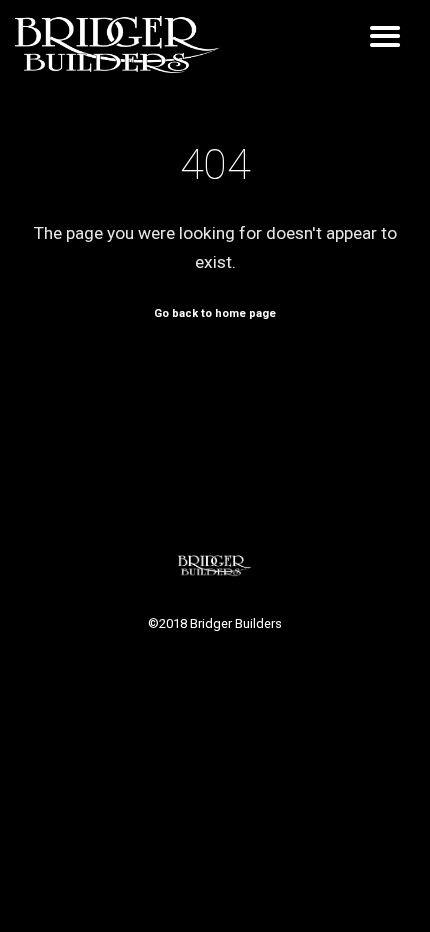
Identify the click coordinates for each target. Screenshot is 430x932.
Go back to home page (215, 313)
